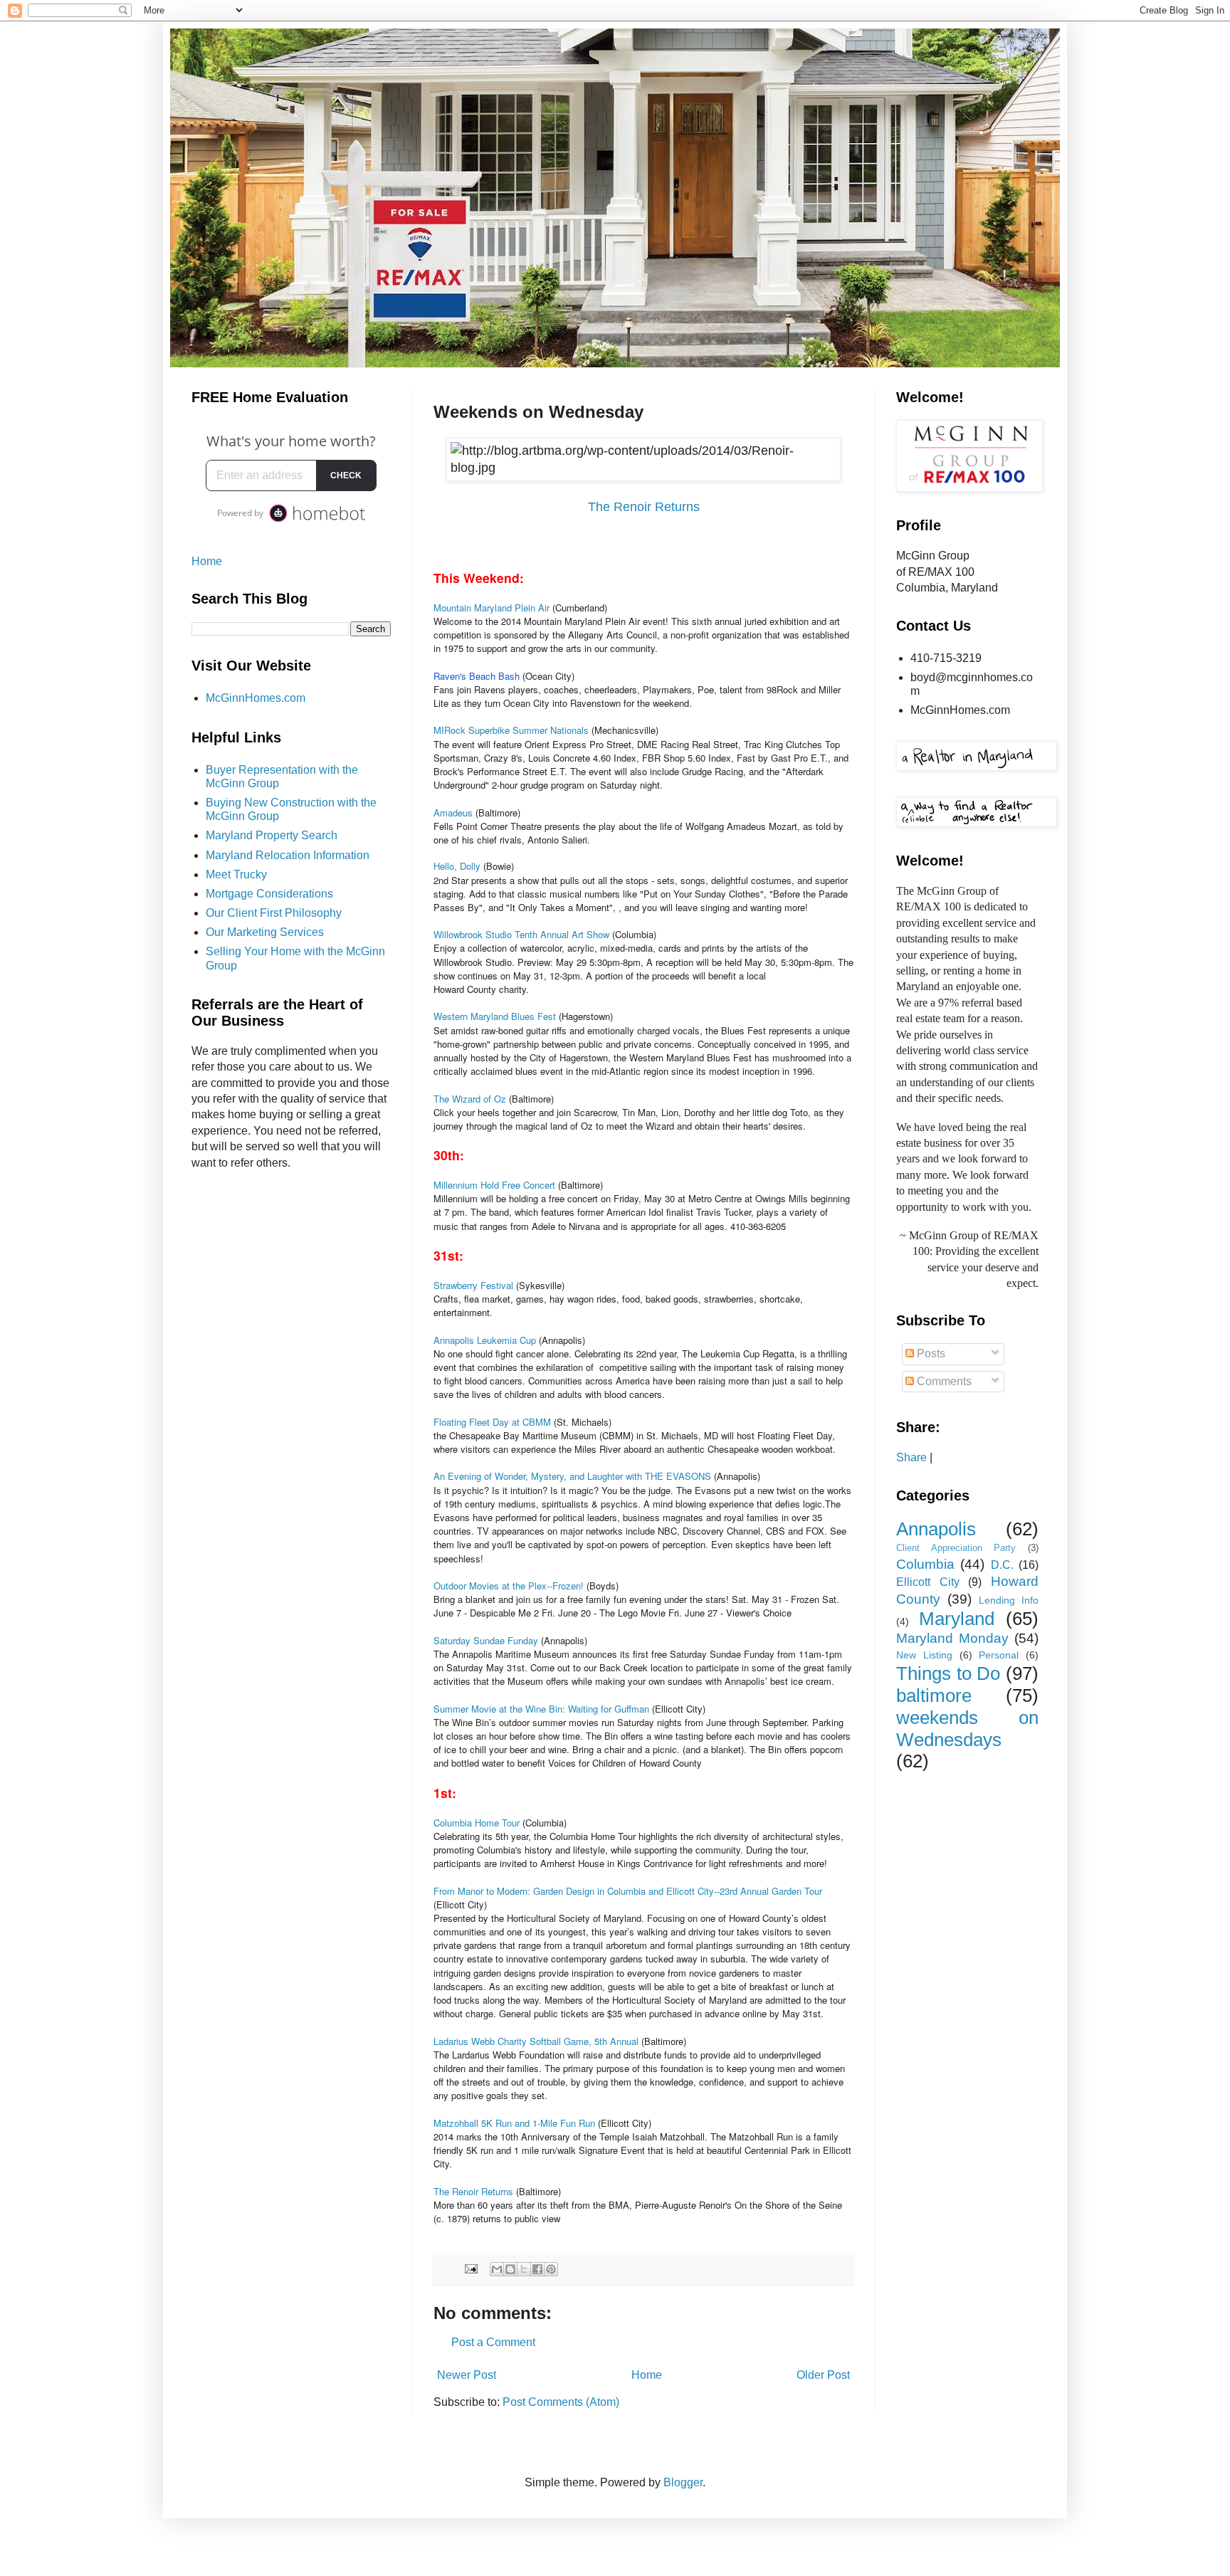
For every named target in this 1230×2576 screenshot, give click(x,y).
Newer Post (467, 2375)
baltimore (934, 1696)
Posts (930, 1353)
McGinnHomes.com (256, 698)
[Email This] (497, 2269)
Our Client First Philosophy (274, 913)
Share (911, 1457)
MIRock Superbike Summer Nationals (511, 730)
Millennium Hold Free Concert (496, 1185)
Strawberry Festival (473, 1285)
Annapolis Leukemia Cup (485, 1340)
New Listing (924, 1655)
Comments (943, 1381)
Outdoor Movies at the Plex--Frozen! (509, 1586)
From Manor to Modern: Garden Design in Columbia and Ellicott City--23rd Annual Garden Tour (628, 1891)
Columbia (925, 1564)
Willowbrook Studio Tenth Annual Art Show (523, 934)
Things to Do (948, 1673)
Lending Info (1009, 1600)
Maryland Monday (952, 1638)
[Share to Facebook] (537, 2269)
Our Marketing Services (265, 932)
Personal (999, 1655)
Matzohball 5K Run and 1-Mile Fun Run (516, 2123)
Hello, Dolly (457, 866)
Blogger (683, 2482)
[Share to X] (524, 2269)
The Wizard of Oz (470, 1099)
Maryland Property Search (272, 835)
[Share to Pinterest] (551, 2269)
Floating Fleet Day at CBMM (492, 1422)
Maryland (957, 1619)
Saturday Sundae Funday (487, 1640)
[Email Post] (470, 2268)
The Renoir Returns (644, 507)
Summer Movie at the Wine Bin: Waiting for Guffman (543, 1709)
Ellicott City (928, 1582)
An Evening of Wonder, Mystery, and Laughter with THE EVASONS (572, 1476)
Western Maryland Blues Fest (496, 1016)
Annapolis (936, 1529)
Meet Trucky (236, 874)
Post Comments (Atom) (561, 2402)
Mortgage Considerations (269, 894)
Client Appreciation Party (956, 1548)
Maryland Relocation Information (288, 855)
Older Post (823, 2375)
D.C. (1002, 1565)
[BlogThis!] (510, 2269)
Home (647, 2375)
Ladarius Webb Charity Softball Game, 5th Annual (536, 2041)
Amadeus (453, 813)
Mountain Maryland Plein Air (492, 608)
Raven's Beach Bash (477, 676)
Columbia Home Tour (477, 1823)
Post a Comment (493, 2342)
